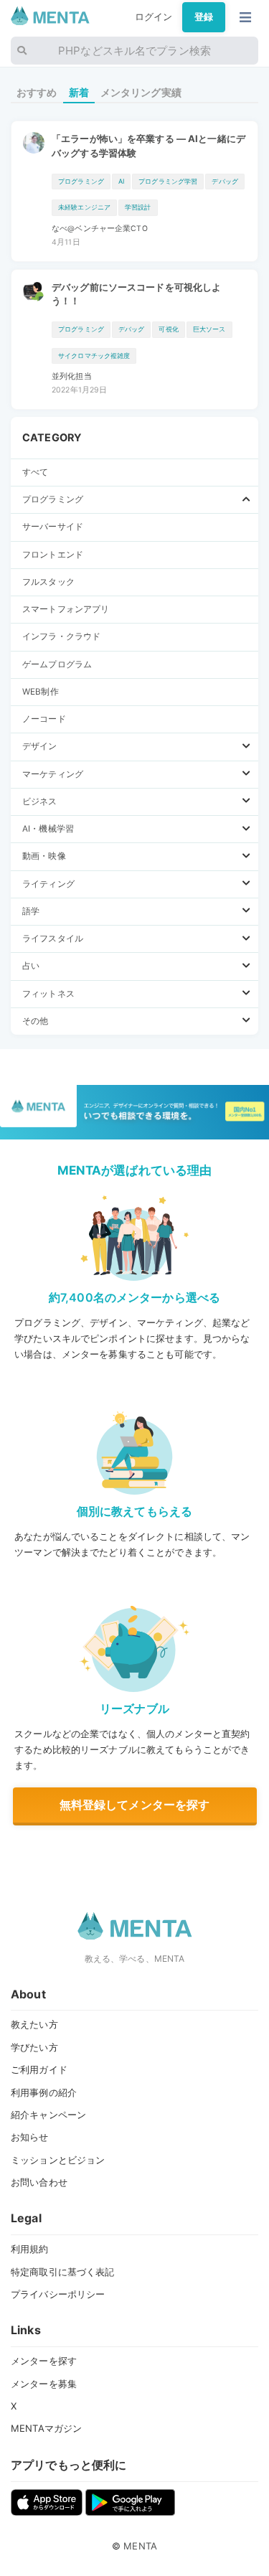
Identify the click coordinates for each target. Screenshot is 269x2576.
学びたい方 (34, 2047)
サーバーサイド (53, 527)
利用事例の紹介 (44, 2092)
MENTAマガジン (46, 2428)
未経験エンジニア (84, 207)
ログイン (154, 17)
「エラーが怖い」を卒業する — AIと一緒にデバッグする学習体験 (148, 146)
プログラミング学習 (168, 181)
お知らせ (30, 2137)
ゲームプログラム (57, 664)
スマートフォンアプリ (66, 609)
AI (121, 181)
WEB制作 (41, 692)
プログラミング (81, 181)
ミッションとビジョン (58, 2160)
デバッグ (225, 181)
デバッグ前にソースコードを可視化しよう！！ (136, 294)
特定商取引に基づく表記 (62, 2272)
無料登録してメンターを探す (135, 1805)
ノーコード (44, 719)
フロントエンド (53, 555)
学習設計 (138, 207)
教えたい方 (34, 2024)
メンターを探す (44, 2361)
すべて (35, 472)
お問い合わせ (39, 2182)
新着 (79, 92)
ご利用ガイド (39, 2069)
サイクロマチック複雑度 (94, 356)
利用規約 (30, 2249)
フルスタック (48, 582)
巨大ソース (209, 329)
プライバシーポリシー (58, 2294)
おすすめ (37, 92)
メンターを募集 (44, 2384)
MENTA (140, 2546)
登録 (204, 17)
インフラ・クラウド (61, 636)
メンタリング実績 (141, 92)
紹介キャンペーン (48, 2115)
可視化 (168, 329)
